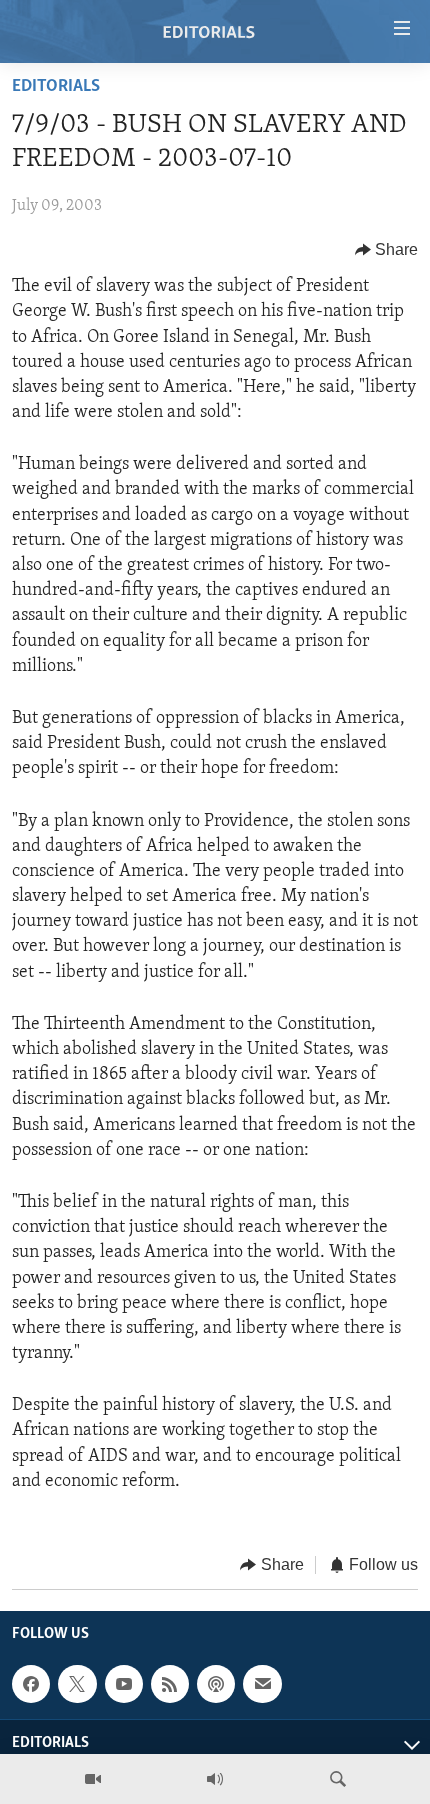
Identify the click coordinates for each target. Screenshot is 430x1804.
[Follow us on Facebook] (31, 1684)
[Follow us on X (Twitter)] (77, 1684)
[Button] (387, 250)
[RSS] (170, 1684)
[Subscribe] (262, 1684)
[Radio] (215, 1779)
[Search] (338, 1779)
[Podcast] (216, 1684)
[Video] (93, 1779)
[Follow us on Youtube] (124, 1684)
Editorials (56, 87)
